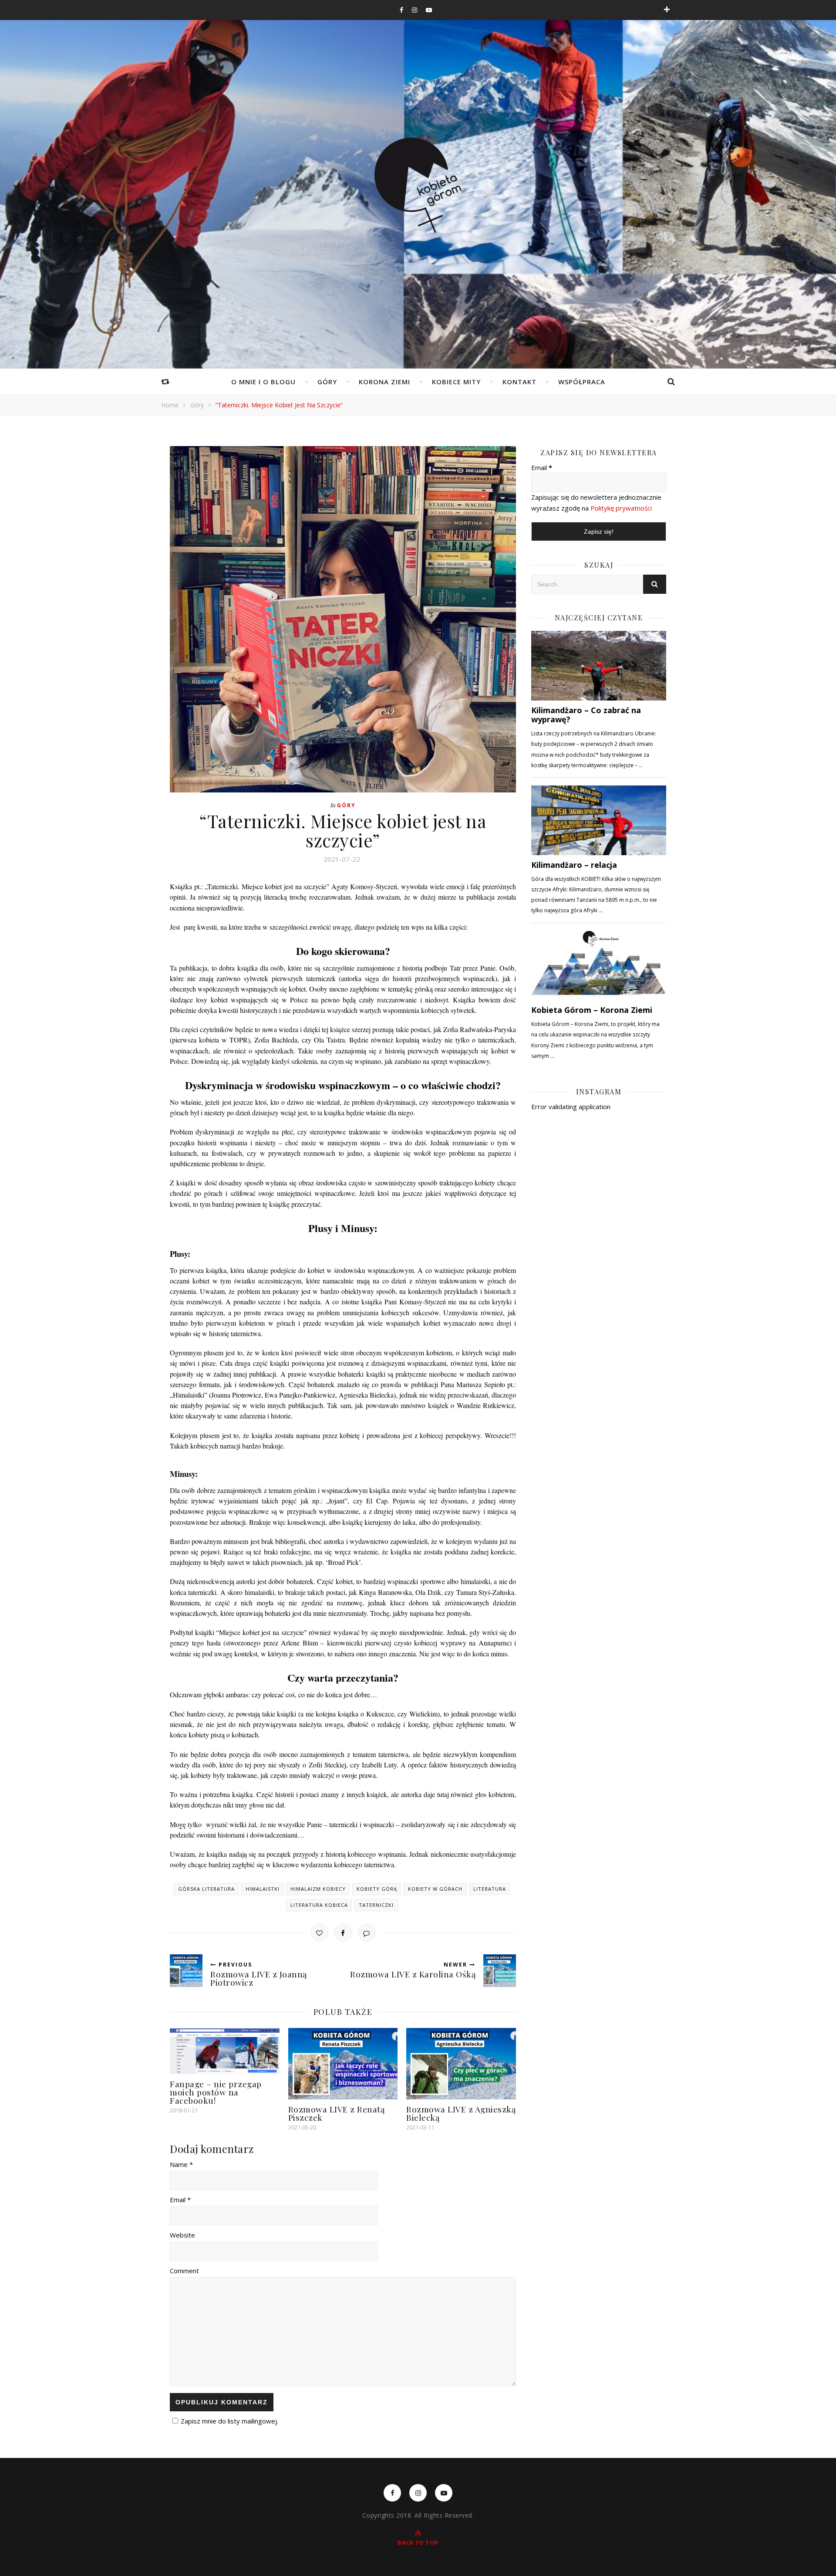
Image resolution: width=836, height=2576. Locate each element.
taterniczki (376, 1905)
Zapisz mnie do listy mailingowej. (229, 2421)
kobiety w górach (435, 1889)
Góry (327, 382)
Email (542, 467)
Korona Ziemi (384, 382)
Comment (184, 2271)
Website (182, 2235)
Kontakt (519, 382)
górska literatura (206, 1889)
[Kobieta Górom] (418, 185)
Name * (181, 2164)
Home (170, 405)
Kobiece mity (456, 382)
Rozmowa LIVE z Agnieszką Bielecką (461, 2113)
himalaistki (263, 1889)
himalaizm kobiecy (318, 1889)
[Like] (320, 1933)
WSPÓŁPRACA (582, 382)
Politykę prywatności (621, 508)
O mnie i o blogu (263, 382)
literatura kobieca (319, 1905)
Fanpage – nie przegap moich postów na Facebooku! (216, 2092)
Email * (180, 2200)
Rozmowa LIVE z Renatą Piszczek (337, 2113)
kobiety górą (377, 1889)
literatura (490, 1889)
